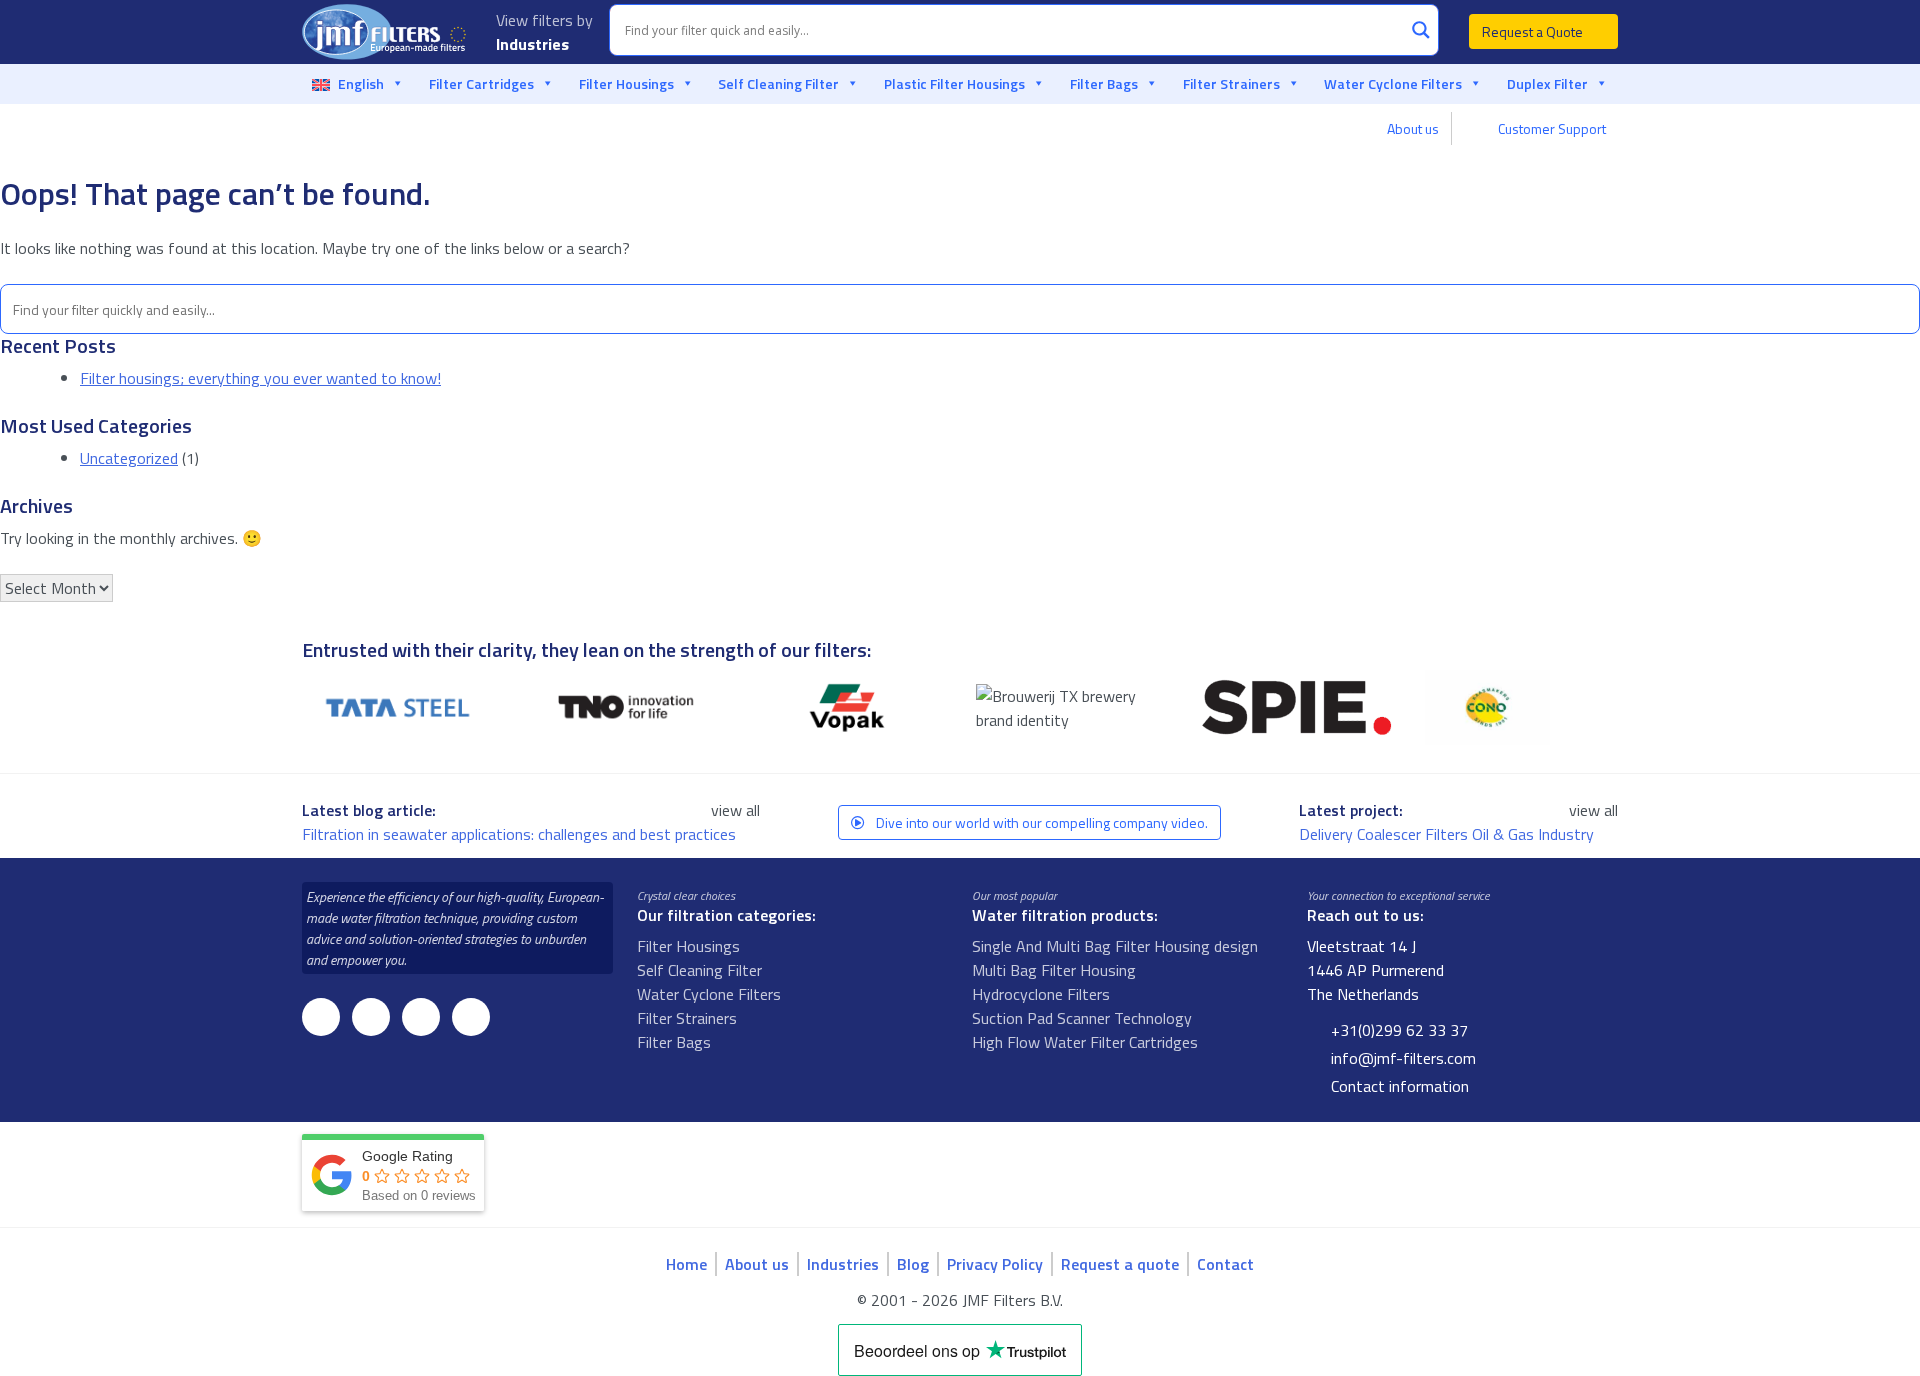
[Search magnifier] (1421, 30)
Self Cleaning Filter (778, 83)
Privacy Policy (995, 1264)
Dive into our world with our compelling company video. (1040, 822)
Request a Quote (1534, 31)
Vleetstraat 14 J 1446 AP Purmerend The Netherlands (1375, 970)
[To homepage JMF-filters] (387, 32)
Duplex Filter (1547, 83)
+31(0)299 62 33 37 (1397, 1030)
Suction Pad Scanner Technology (1082, 1018)
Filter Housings (626, 83)
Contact (1225, 1264)
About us (1413, 128)
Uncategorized (129, 458)
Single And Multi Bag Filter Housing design (1115, 946)
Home (686, 1264)
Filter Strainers (1231, 83)
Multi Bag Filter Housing (1054, 970)
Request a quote (1120, 1264)
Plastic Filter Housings (954, 83)
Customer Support (1550, 128)
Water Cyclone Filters (1393, 83)
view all (735, 810)
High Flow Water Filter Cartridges (1085, 1042)
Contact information (1398, 1086)
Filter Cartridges (481, 83)
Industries (534, 44)
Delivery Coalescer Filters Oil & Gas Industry (1448, 834)
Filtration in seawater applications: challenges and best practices (521, 834)
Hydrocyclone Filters (1041, 994)
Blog (913, 1264)
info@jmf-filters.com (1401, 1058)
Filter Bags (1104, 83)
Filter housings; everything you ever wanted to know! (260, 378)
